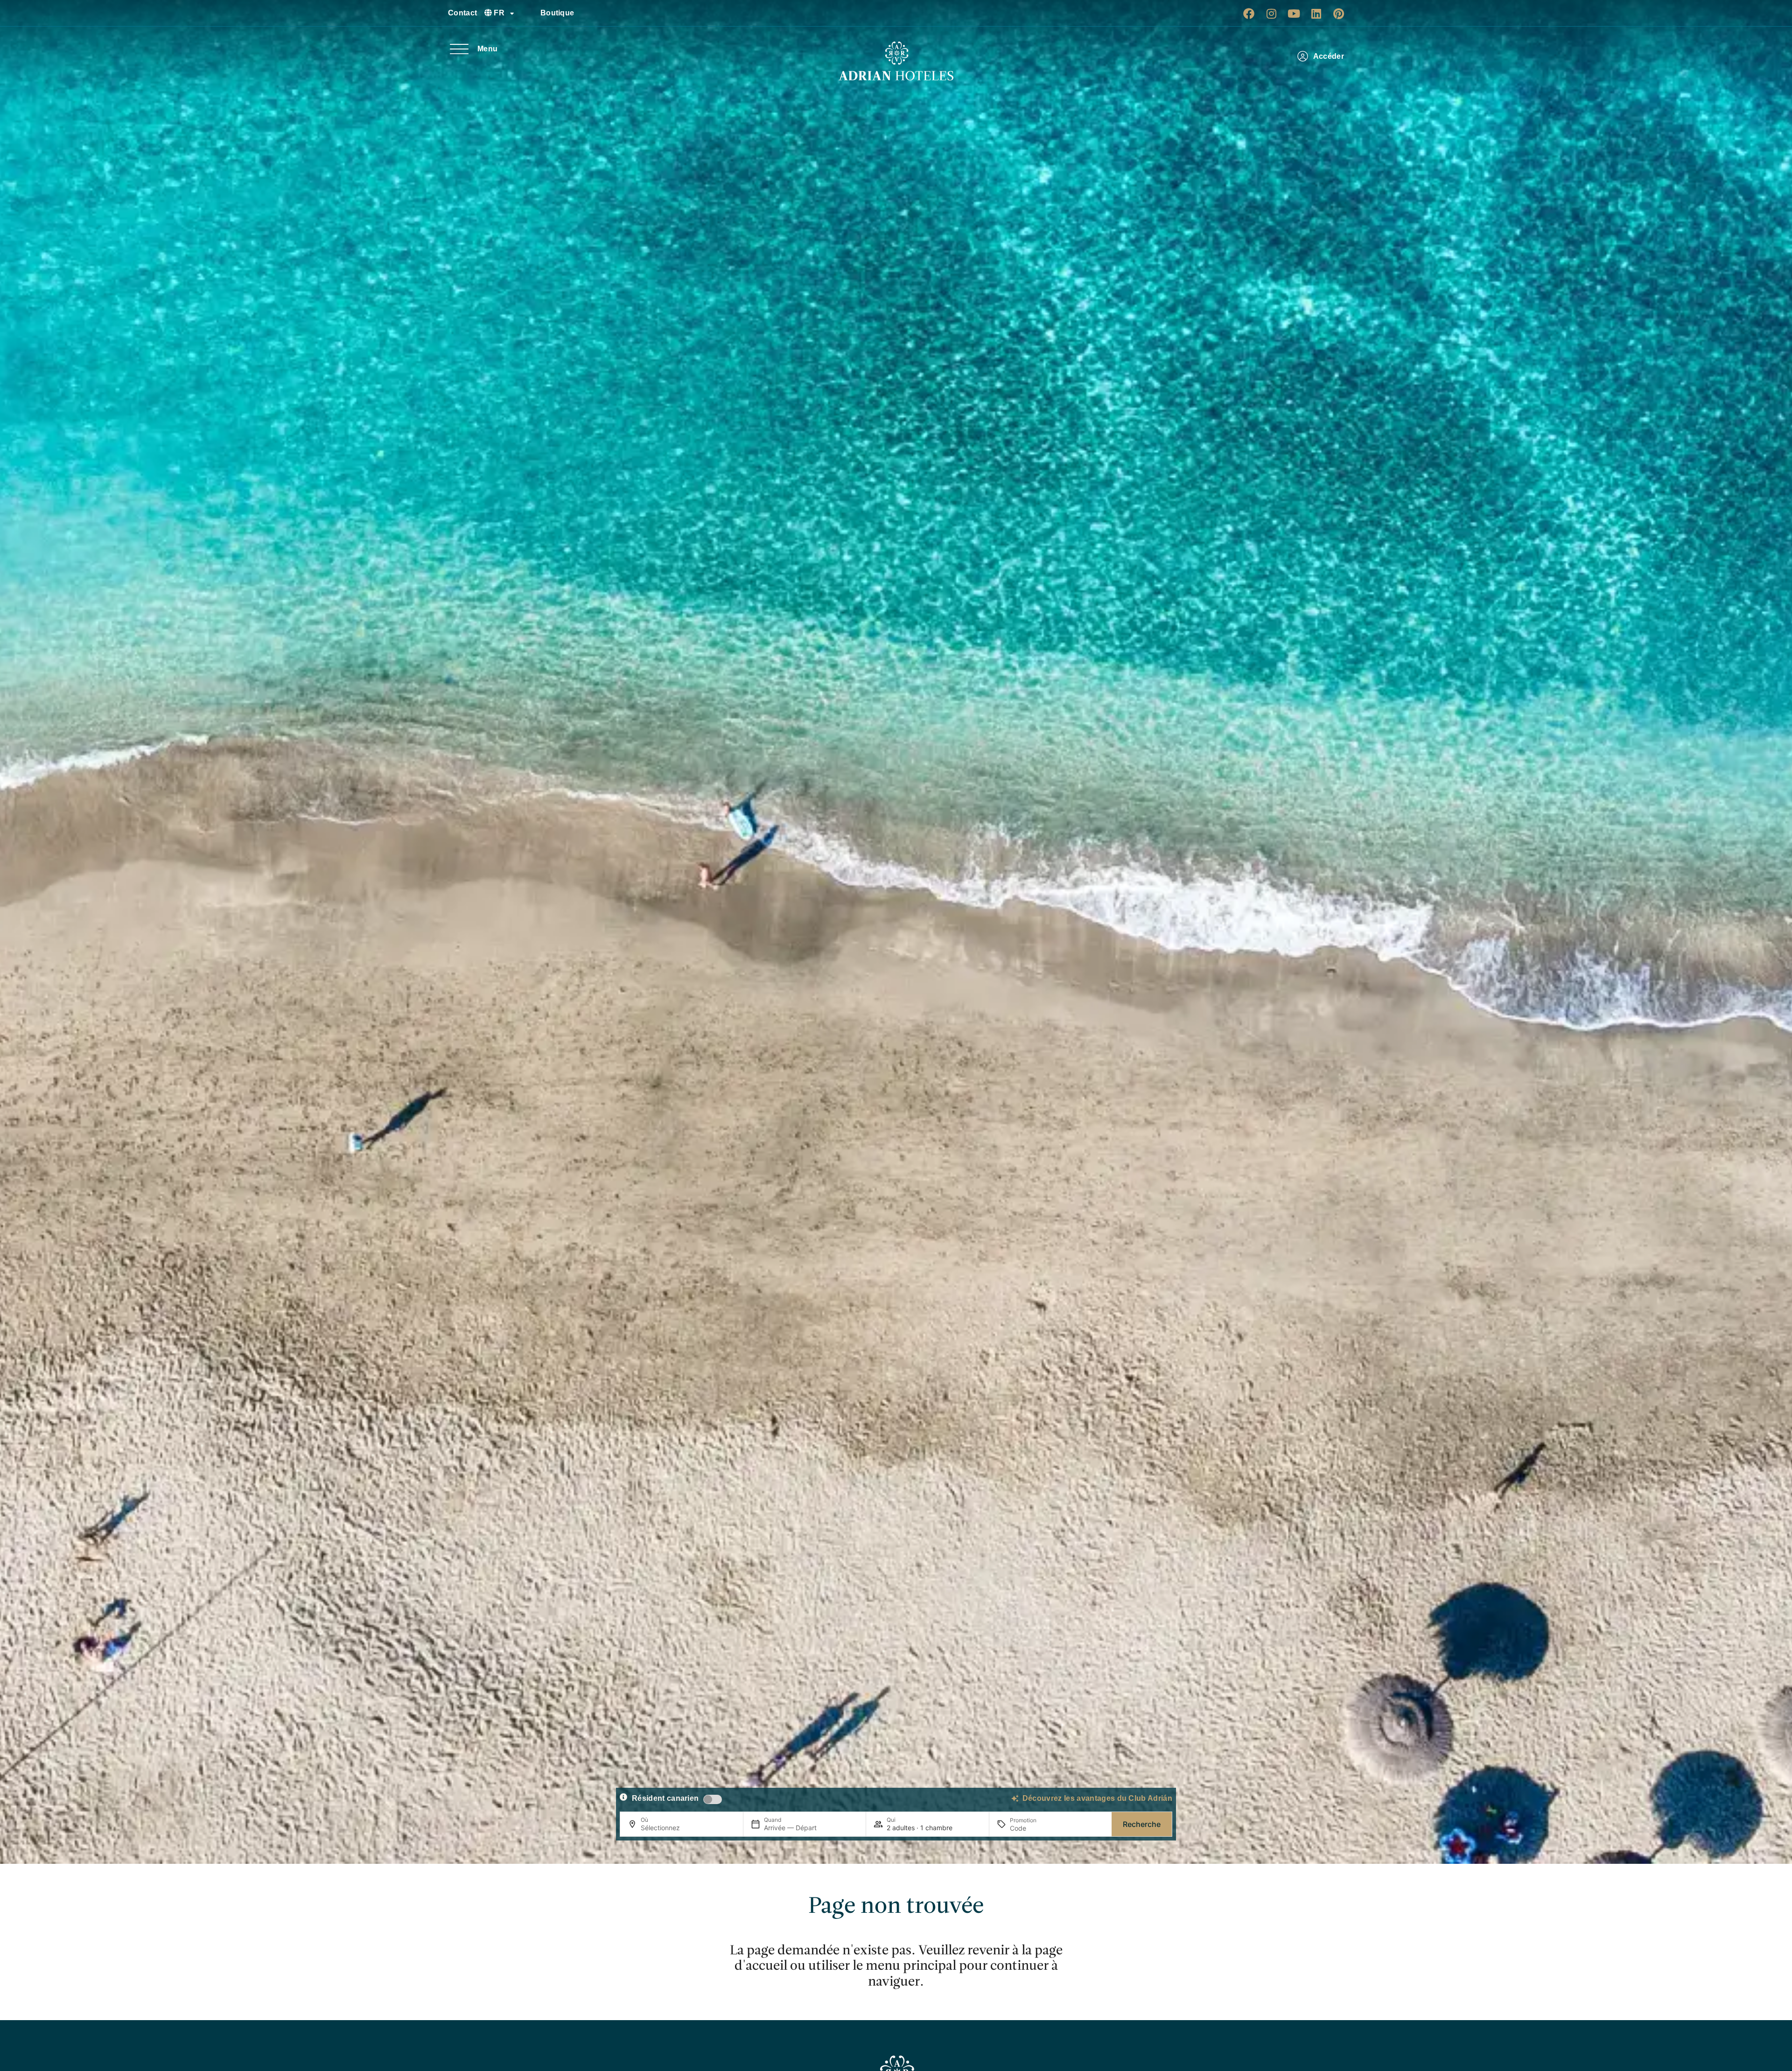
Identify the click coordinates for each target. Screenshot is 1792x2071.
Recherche (1142, 1824)
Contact (462, 13)
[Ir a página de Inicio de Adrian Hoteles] (896, 61)
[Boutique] (530, 13)
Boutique (557, 13)
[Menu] (459, 49)
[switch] (713, 1799)
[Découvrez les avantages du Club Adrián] (1015, 1798)
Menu (487, 49)
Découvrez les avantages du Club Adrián (1097, 1798)
